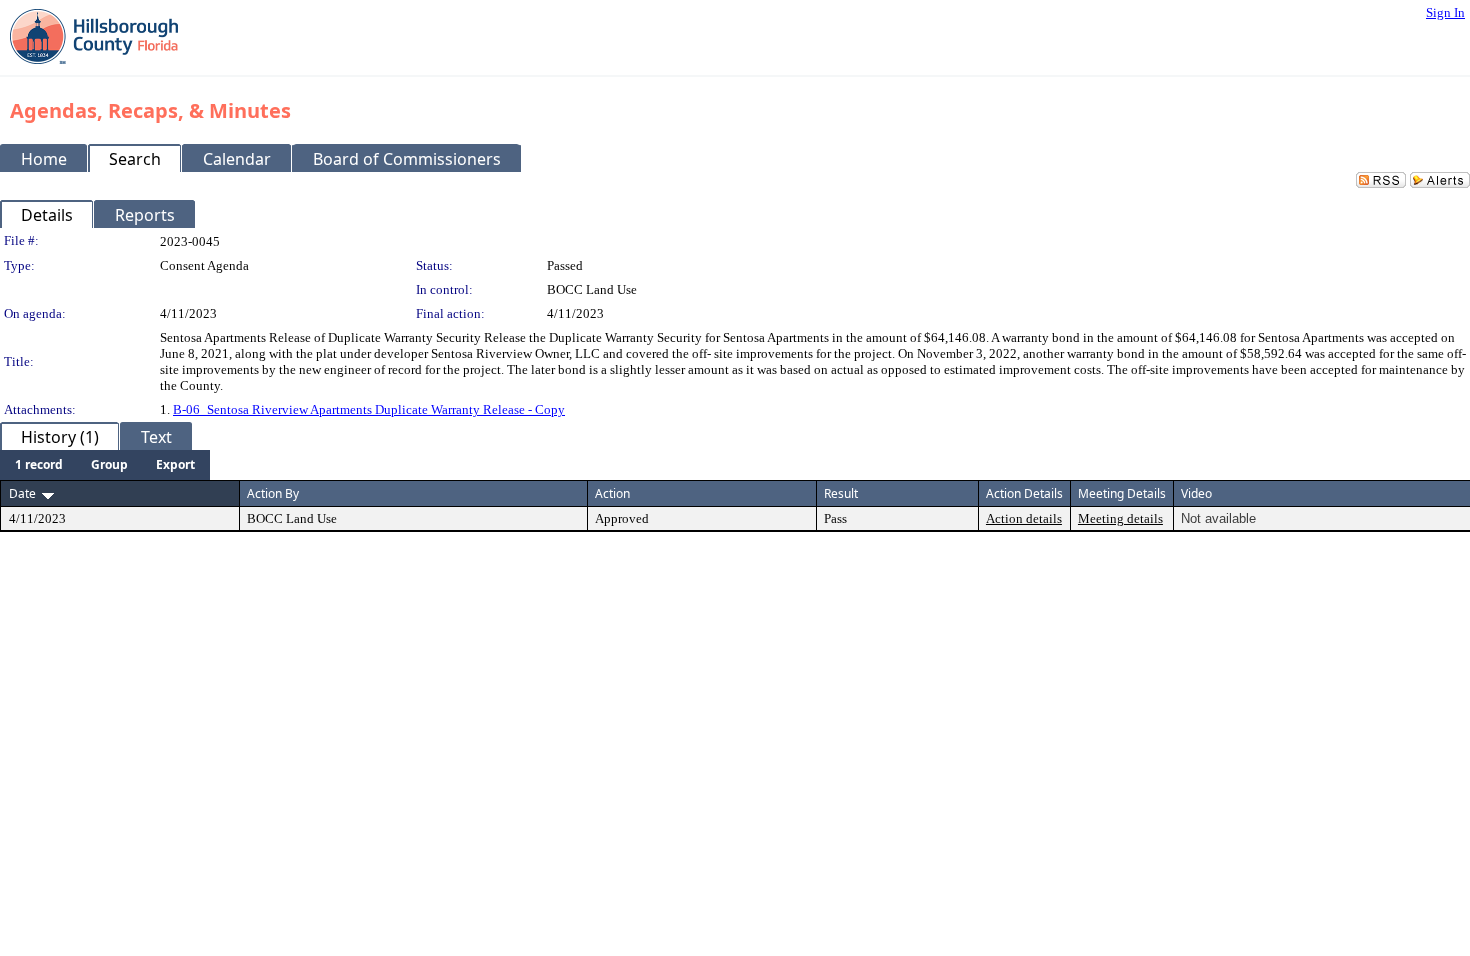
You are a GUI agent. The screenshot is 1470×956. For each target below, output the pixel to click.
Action (612, 493)
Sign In (1445, 12)
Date (22, 493)
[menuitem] (39, 465)
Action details (1024, 518)
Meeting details (1120, 518)
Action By (273, 493)
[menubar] (105, 465)
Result (841, 493)
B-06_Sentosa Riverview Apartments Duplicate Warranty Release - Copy (369, 409)
